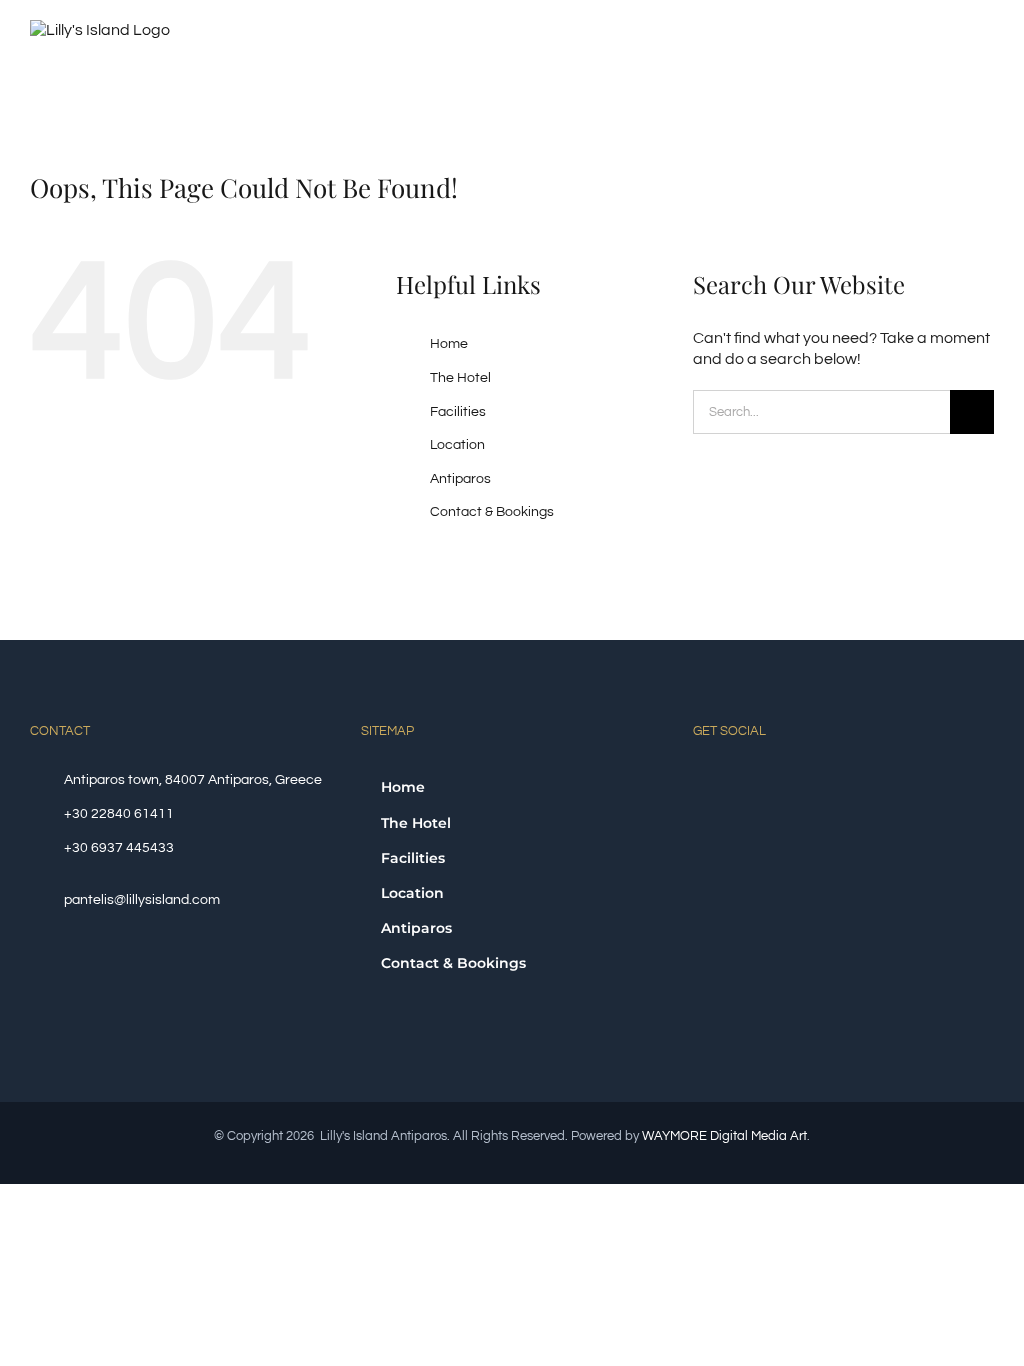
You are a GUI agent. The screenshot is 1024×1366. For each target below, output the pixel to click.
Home (449, 344)
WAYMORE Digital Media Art (724, 1136)
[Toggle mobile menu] (986, 37)
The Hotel (460, 378)
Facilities (458, 412)
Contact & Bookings (492, 512)
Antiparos (460, 479)
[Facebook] (699, 779)
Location (457, 445)
